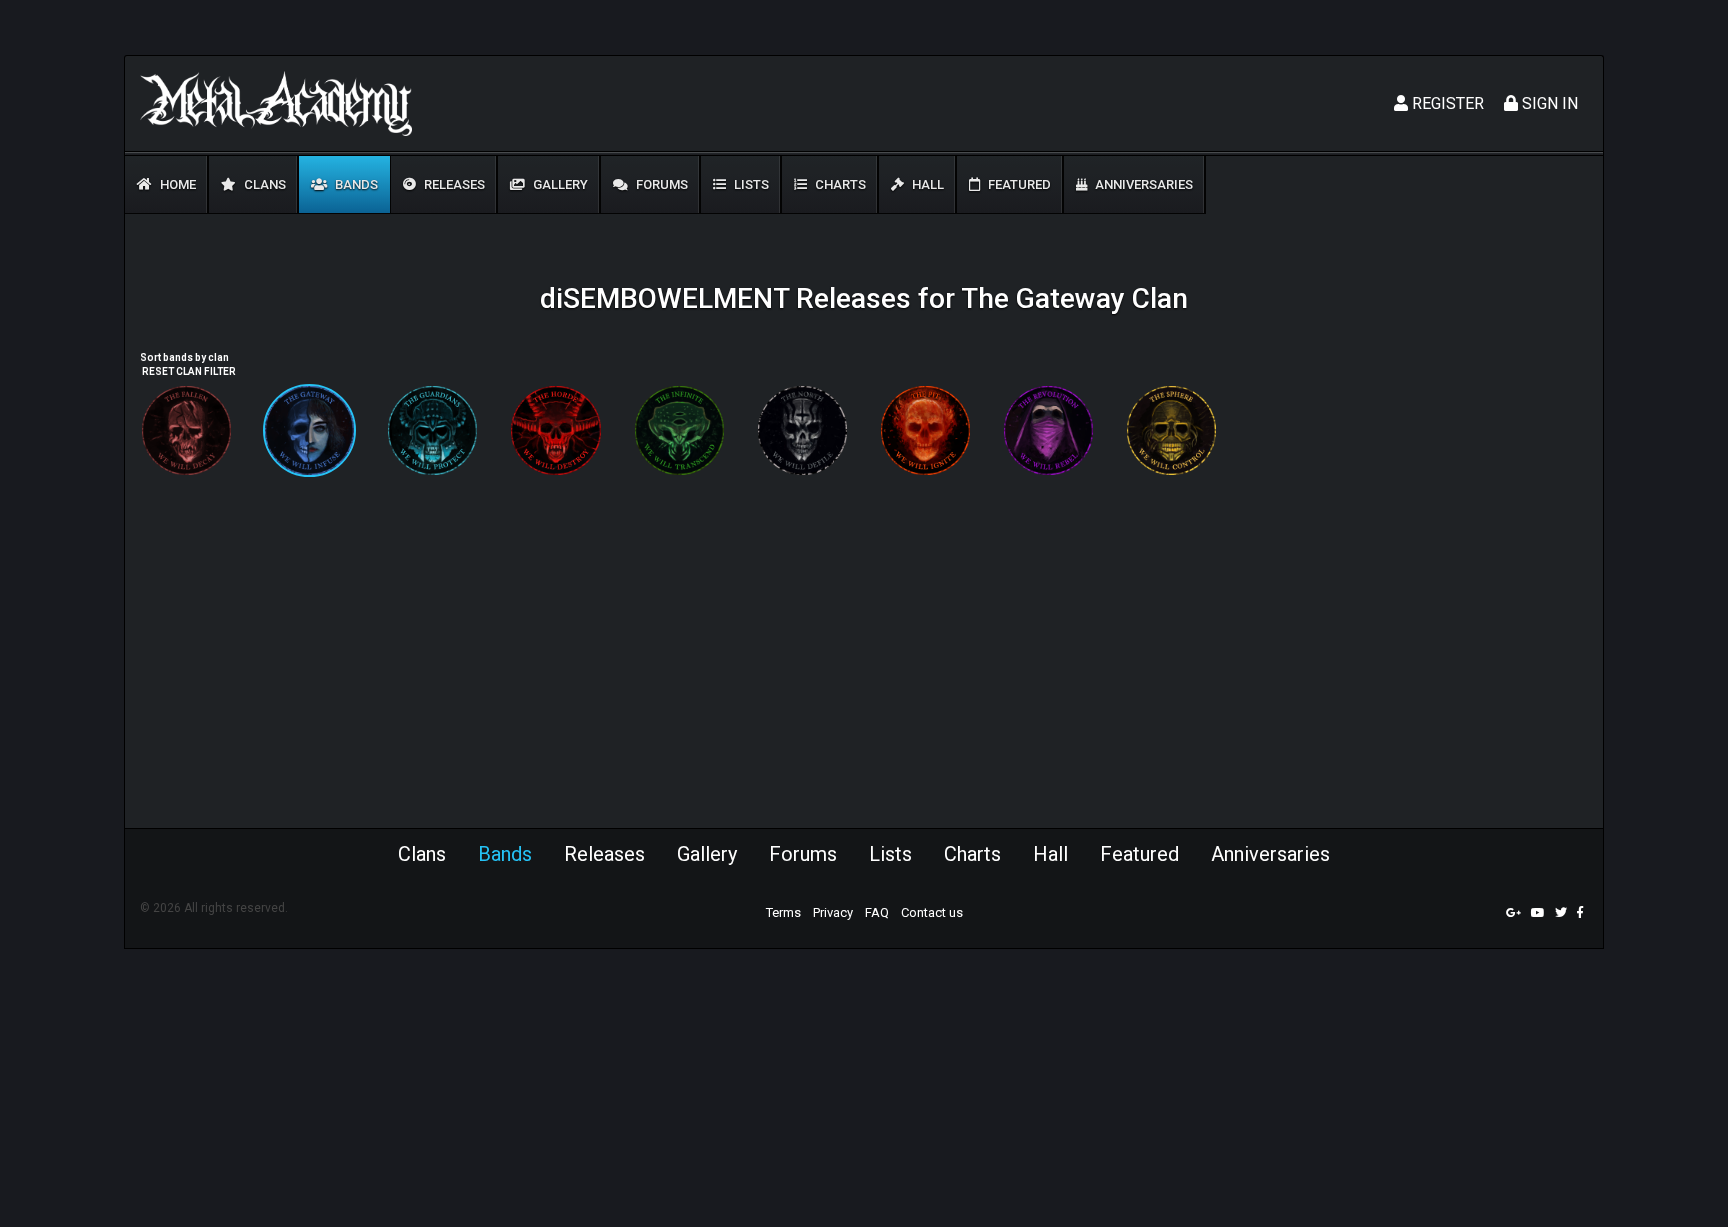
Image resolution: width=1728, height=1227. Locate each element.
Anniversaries (1142, 184)
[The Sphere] (1171, 430)
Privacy (833, 912)
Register (1446, 103)
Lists (750, 184)
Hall (926, 184)
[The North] (802, 430)
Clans (263, 184)
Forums (660, 184)
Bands (355, 184)
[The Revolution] (1048, 430)
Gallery (559, 184)
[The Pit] (925, 430)
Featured (1018, 184)
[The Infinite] (679, 430)
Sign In (1548, 103)
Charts (839, 184)
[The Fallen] (186, 430)
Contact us (932, 912)
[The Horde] (555, 430)
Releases (453, 184)
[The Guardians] (432, 430)
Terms (783, 912)
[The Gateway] (309, 430)
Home (176, 184)
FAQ (877, 912)
